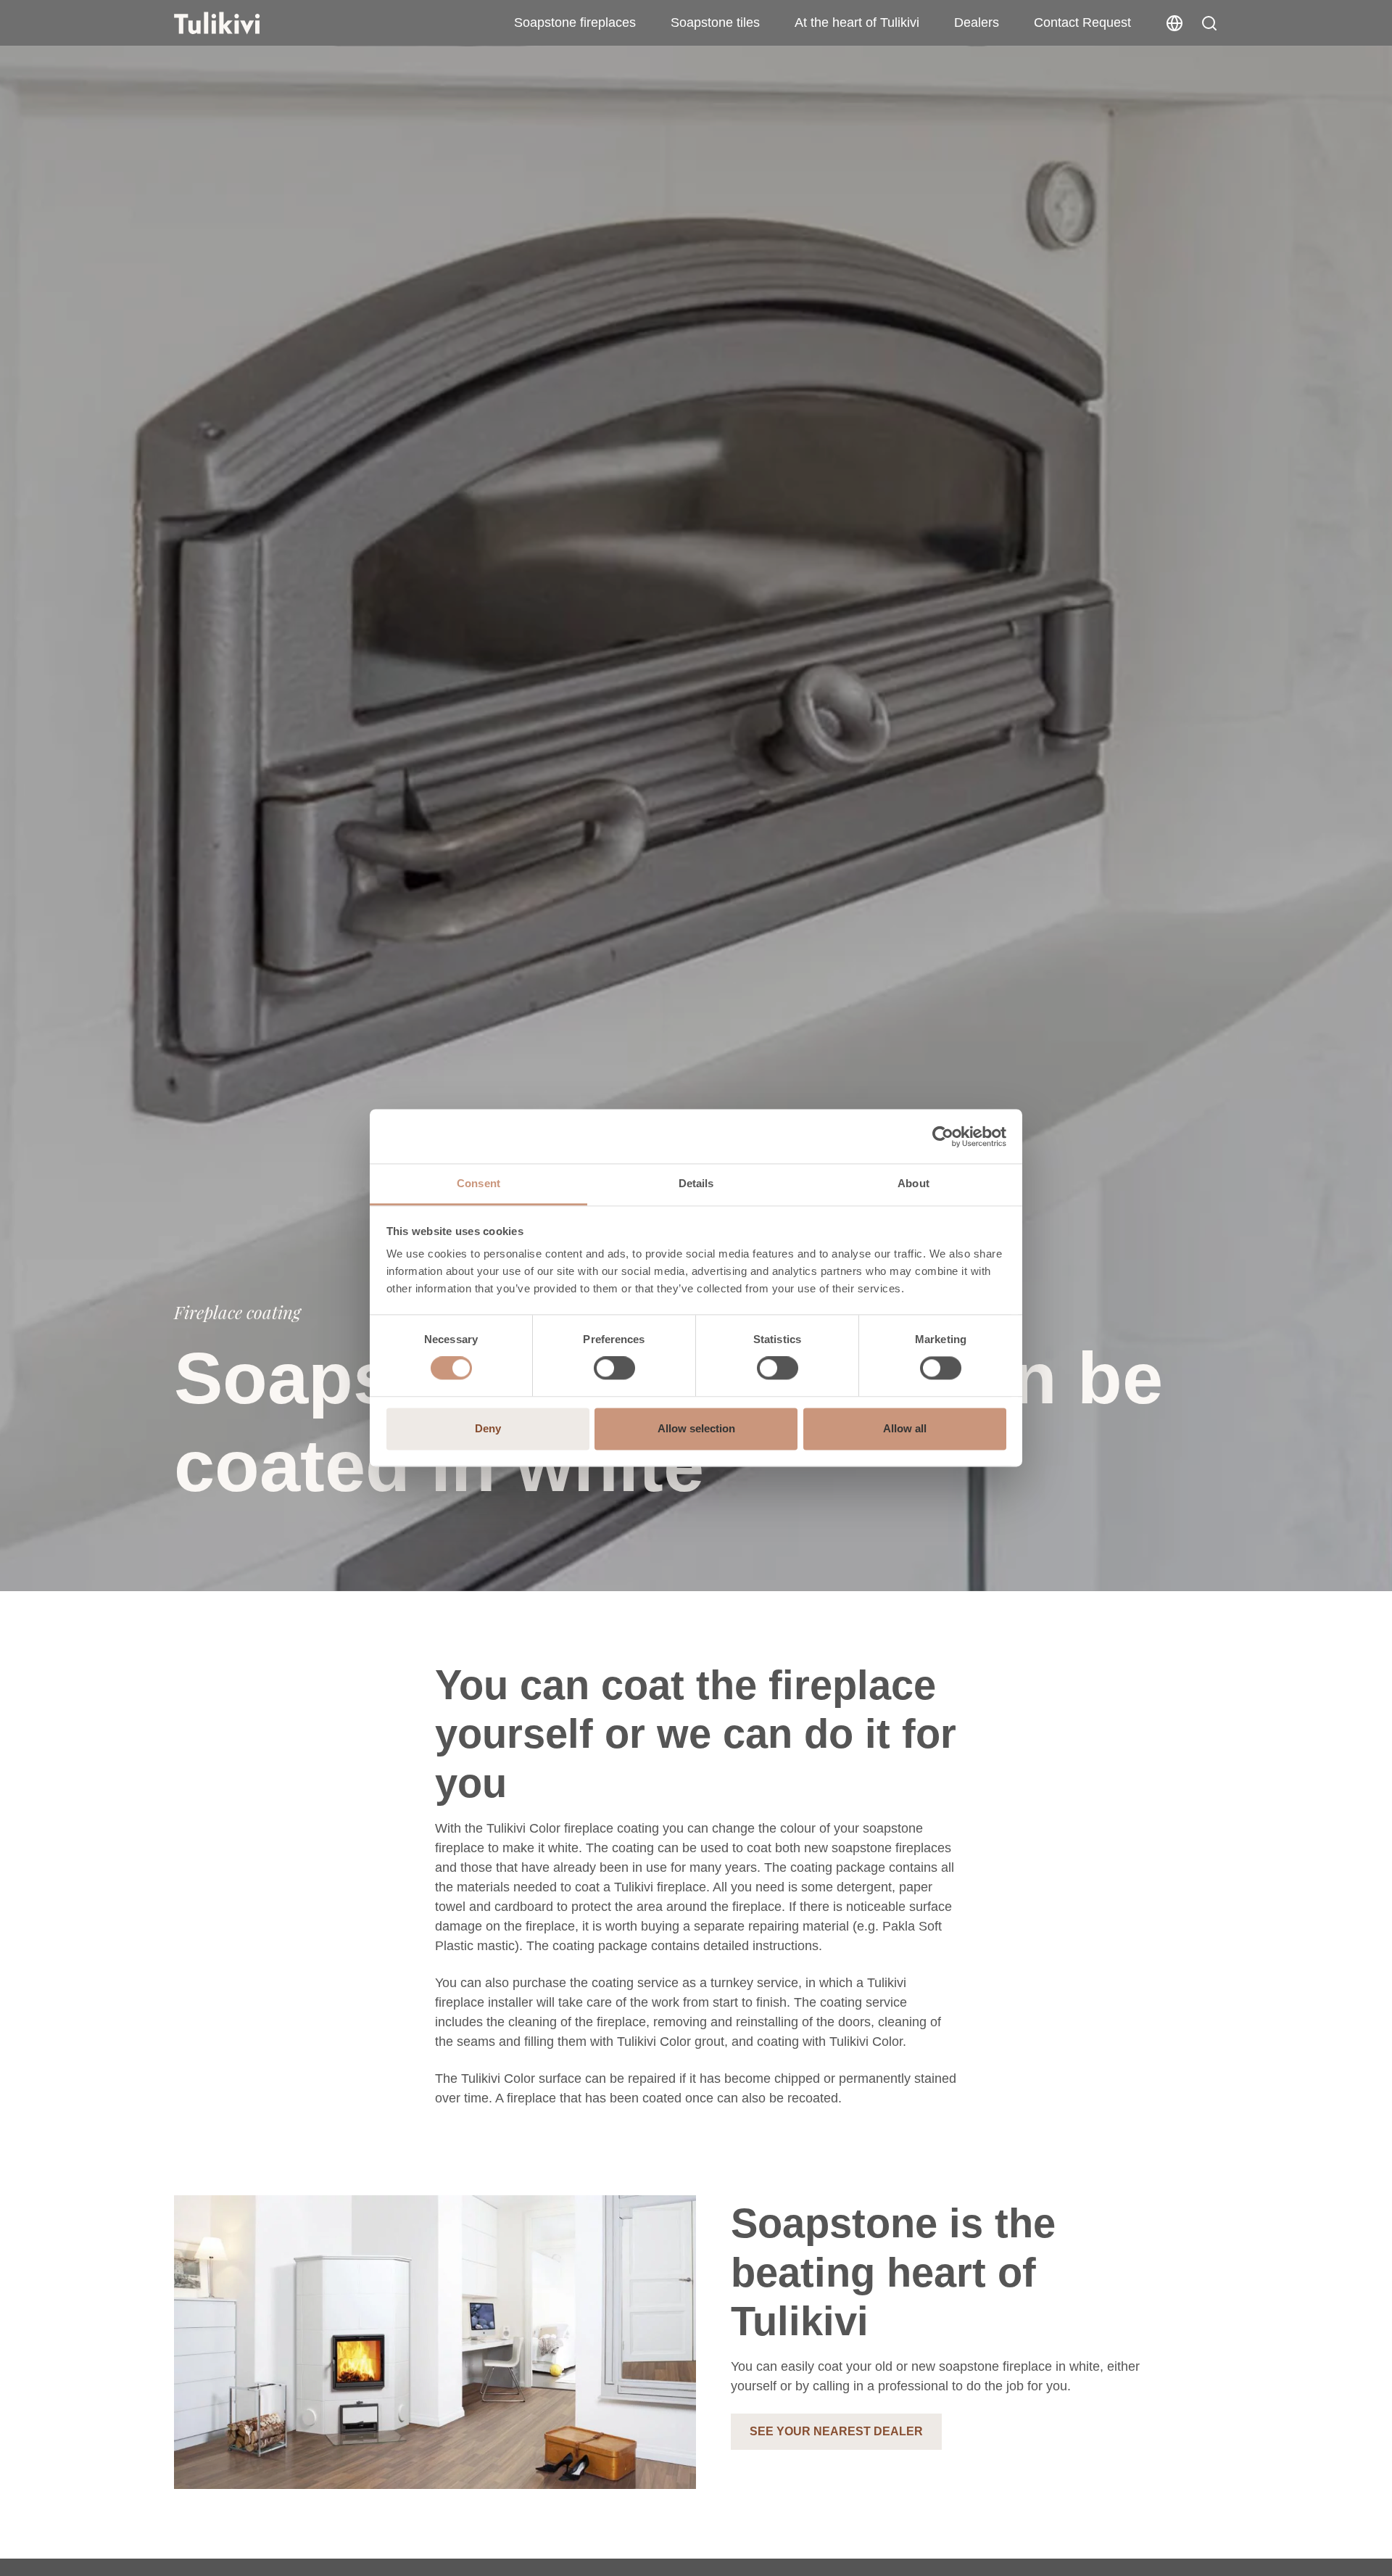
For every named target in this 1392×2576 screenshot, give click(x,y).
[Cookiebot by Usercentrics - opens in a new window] (943, 1136)
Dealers (977, 22)
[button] (1209, 23)
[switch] (614, 1368)
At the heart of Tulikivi (857, 22)
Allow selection (696, 1428)
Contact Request (1082, 22)
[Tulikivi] (236, 23)
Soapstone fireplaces (575, 22)
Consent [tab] (478, 1183)
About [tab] (913, 1183)
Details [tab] (696, 1183)
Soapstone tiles (715, 22)
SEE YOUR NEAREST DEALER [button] (836, 2431)
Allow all (905, 1428)
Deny (488, 1428)
